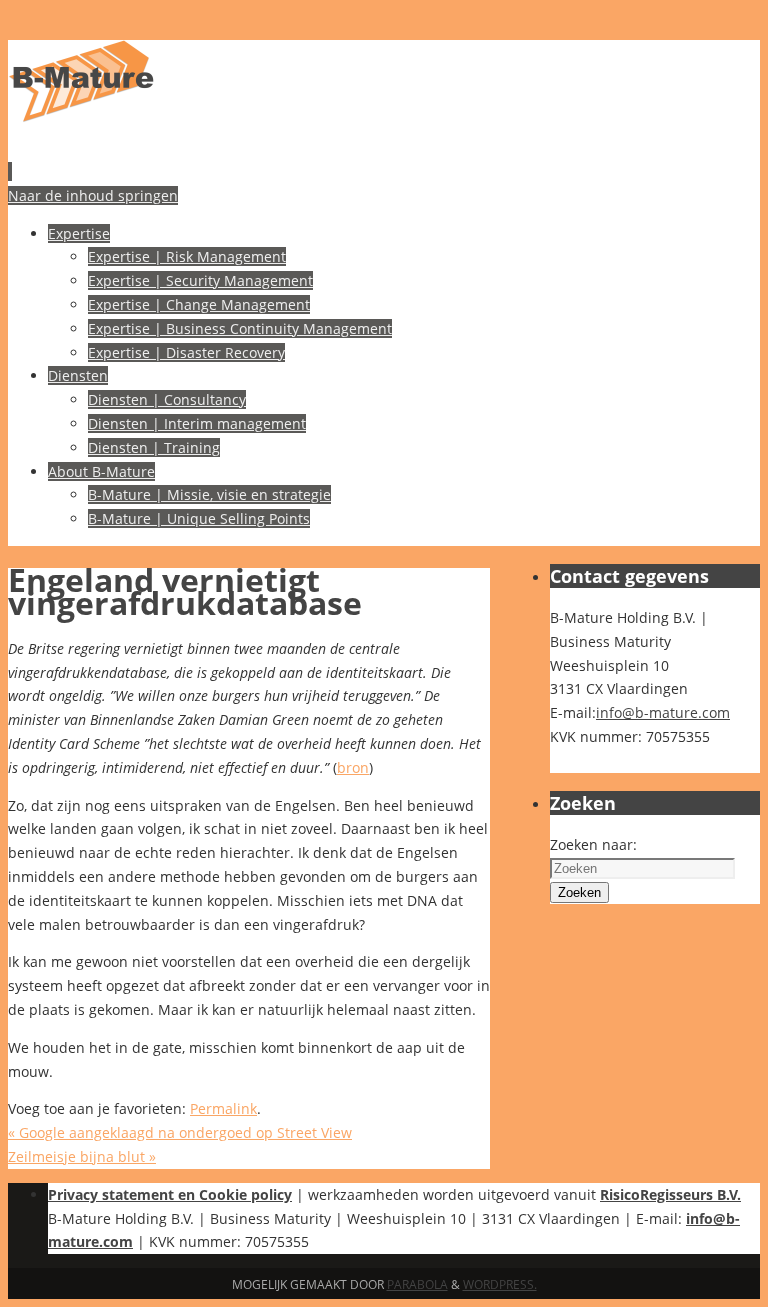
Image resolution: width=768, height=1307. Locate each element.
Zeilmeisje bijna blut (82, 1156)
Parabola (417, 1284)
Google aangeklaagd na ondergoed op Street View (180, 1132)
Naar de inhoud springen (93, 195)
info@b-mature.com (663, 712)
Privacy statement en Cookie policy (170, 1194)
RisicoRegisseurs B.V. (670, 1194)
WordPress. (500, 1284)
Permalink (223, 1108)
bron (353, 767)
